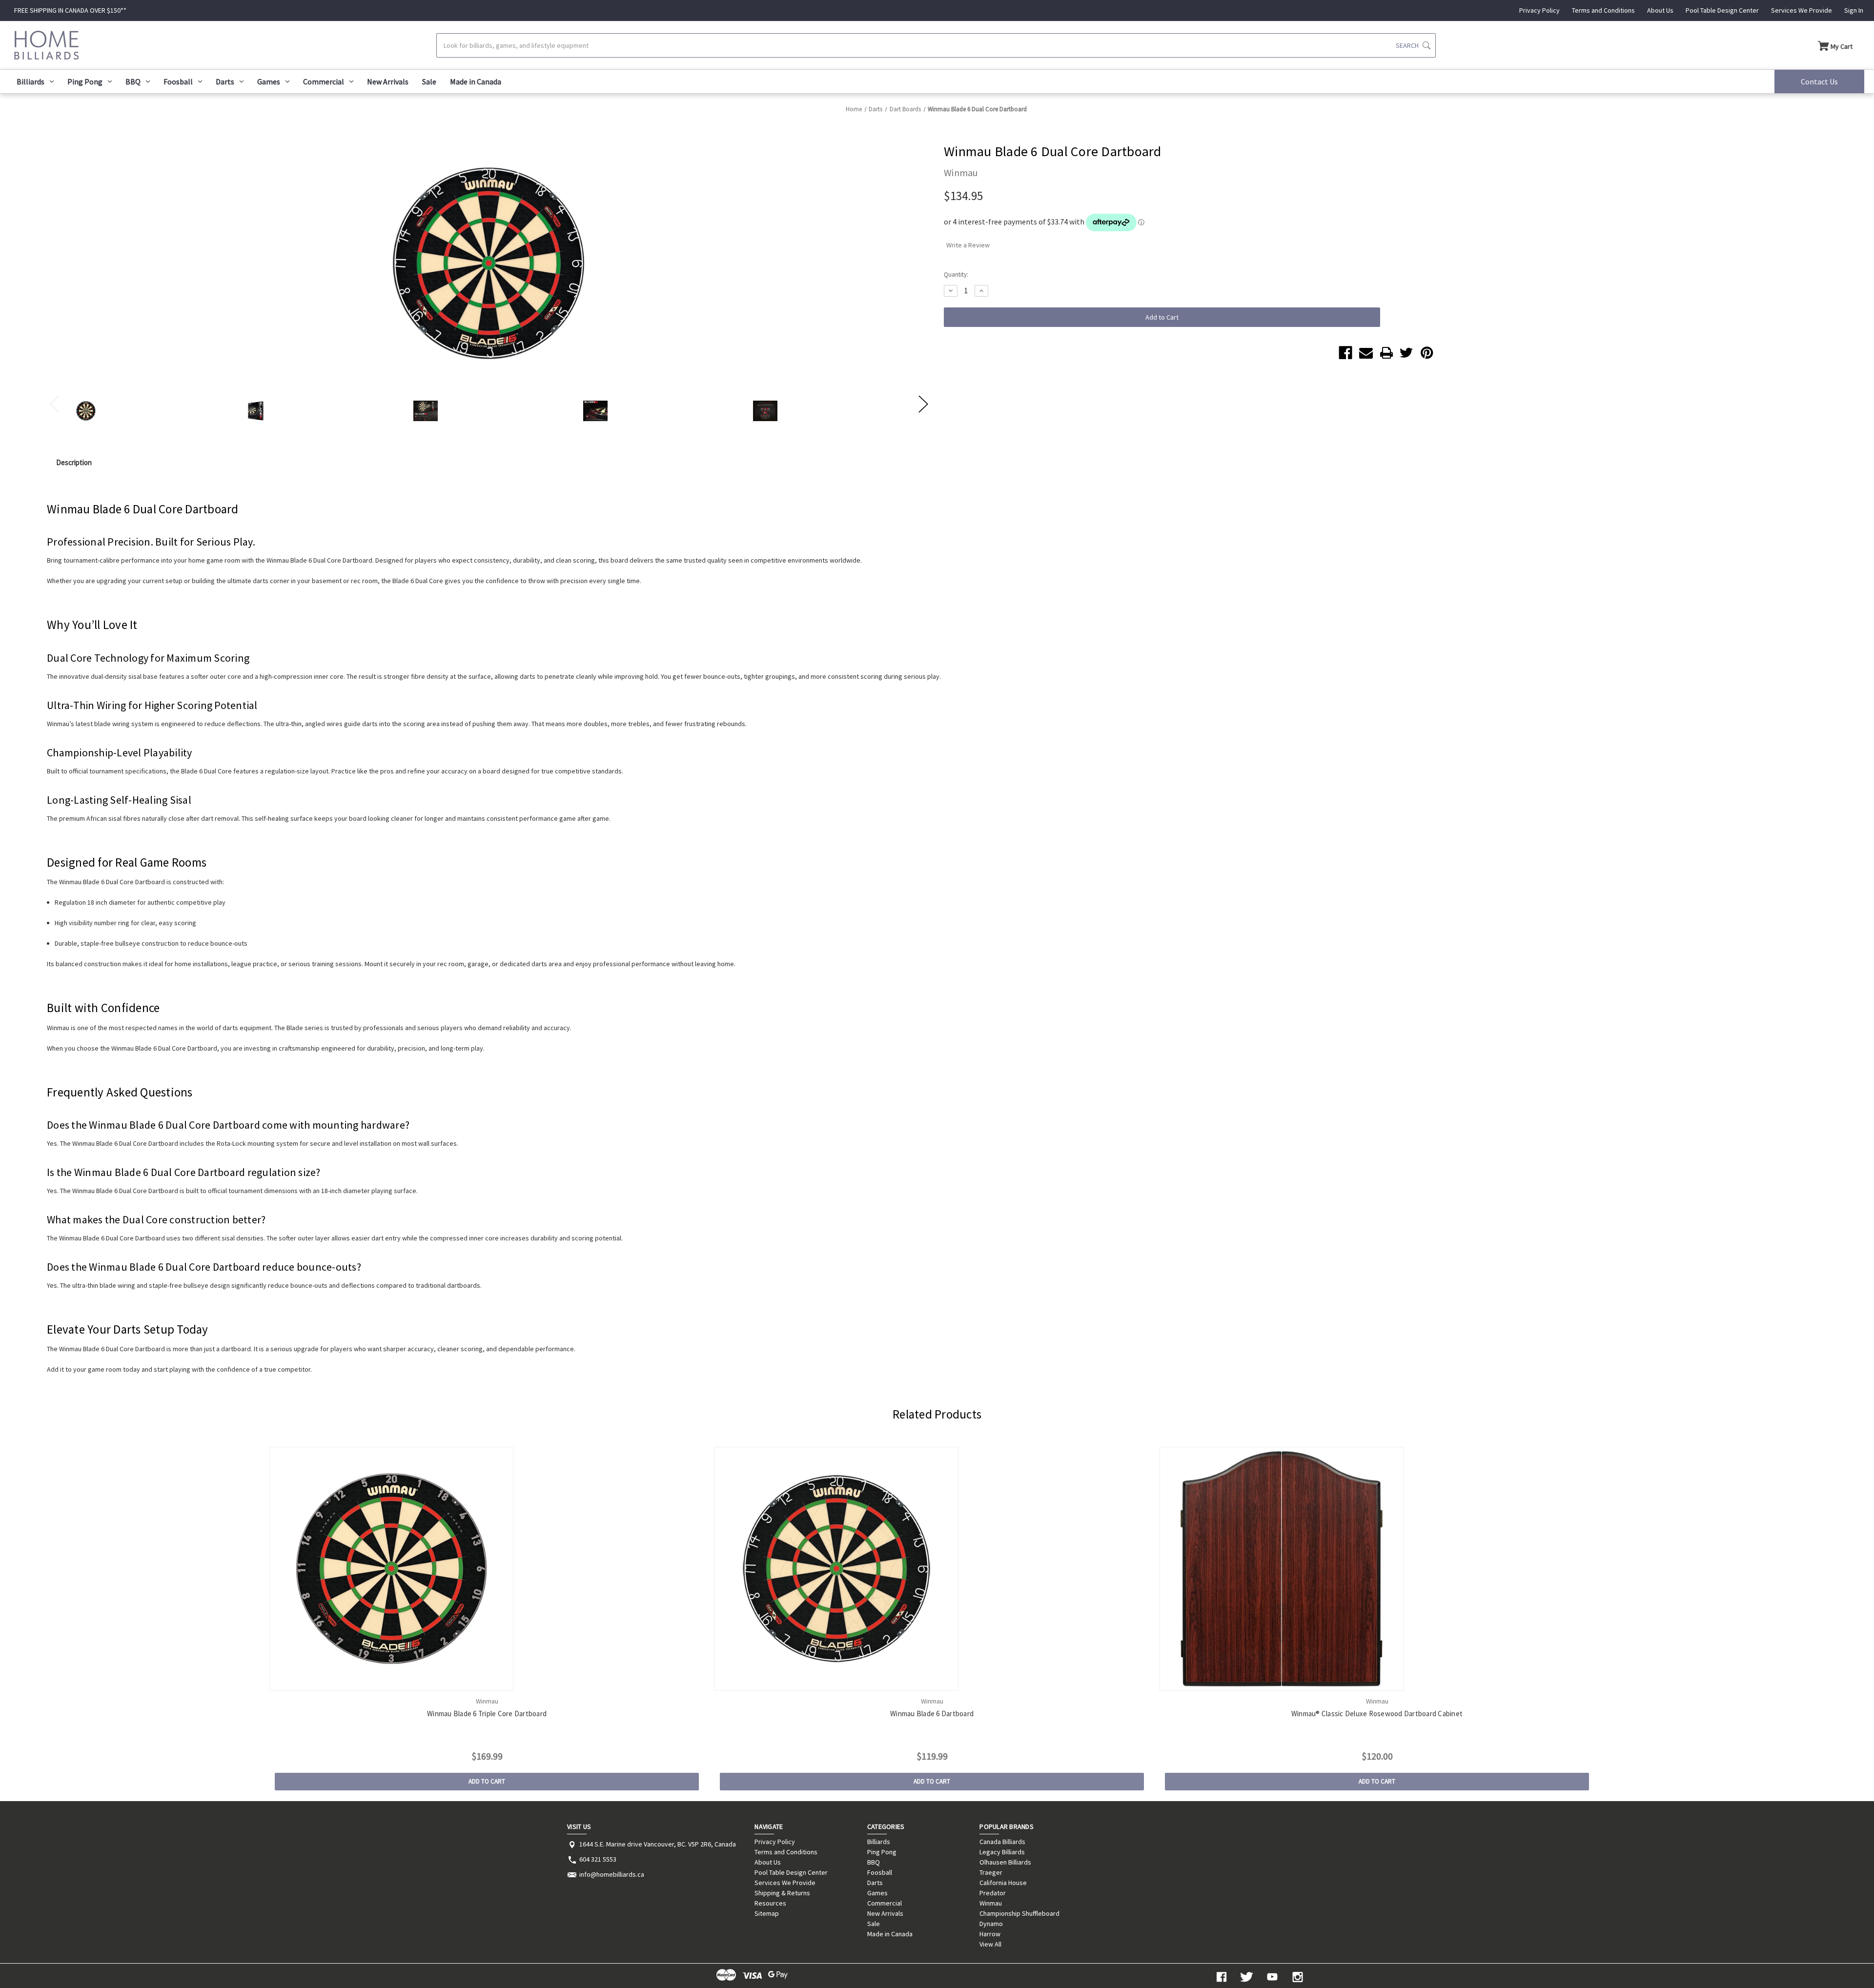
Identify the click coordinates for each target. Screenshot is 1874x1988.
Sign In (1854, 10)
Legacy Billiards (1002, 1852)
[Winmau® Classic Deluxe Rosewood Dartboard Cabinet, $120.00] (1377, 1569)
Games (269, 81)
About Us (1660, 10)
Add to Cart (487, 1781)
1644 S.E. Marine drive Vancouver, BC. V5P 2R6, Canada (658, 1844)
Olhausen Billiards (1005, 1862)
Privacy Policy (1539, 10)
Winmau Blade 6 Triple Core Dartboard (487, 1714)
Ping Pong (85, 81)
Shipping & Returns (782, 1893)
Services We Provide (1802, 10)
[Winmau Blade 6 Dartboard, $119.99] (932, 1569)
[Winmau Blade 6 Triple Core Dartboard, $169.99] (487, 1569)
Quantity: (956, 274)
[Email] (1366, 353)
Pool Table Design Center (1722, 10)
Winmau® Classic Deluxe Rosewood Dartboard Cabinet (1377, 1714)
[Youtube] (1272, 1977)
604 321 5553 (598, 1859)
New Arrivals (388, 81)
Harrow (990, 1934)
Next (923, 403)
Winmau (991, 1903)
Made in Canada (476, 81)
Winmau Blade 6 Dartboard (932, 1714)
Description (74, 462)
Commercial (324, 81)
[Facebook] (1345, 353)
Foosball (178, 81)
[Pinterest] (1427, 353)
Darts (225, 81)
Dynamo (991, 1924)
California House (1003, 1883)
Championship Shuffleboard (1019, 1913)
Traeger (991, 1872)
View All (990, 1944)
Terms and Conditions (1603, 10)
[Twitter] (1406, 353)
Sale (429, 81)
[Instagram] (1298, 1977)
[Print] (1386, 353)
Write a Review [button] (968, 245)
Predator (993, 1893)
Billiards (31, 81)
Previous (54, 403)
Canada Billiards (1002, 1842)
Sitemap (767, 1913)
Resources (770, 1903)
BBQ (133, 81)
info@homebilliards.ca (612, 1874)
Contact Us (1819, 81)
